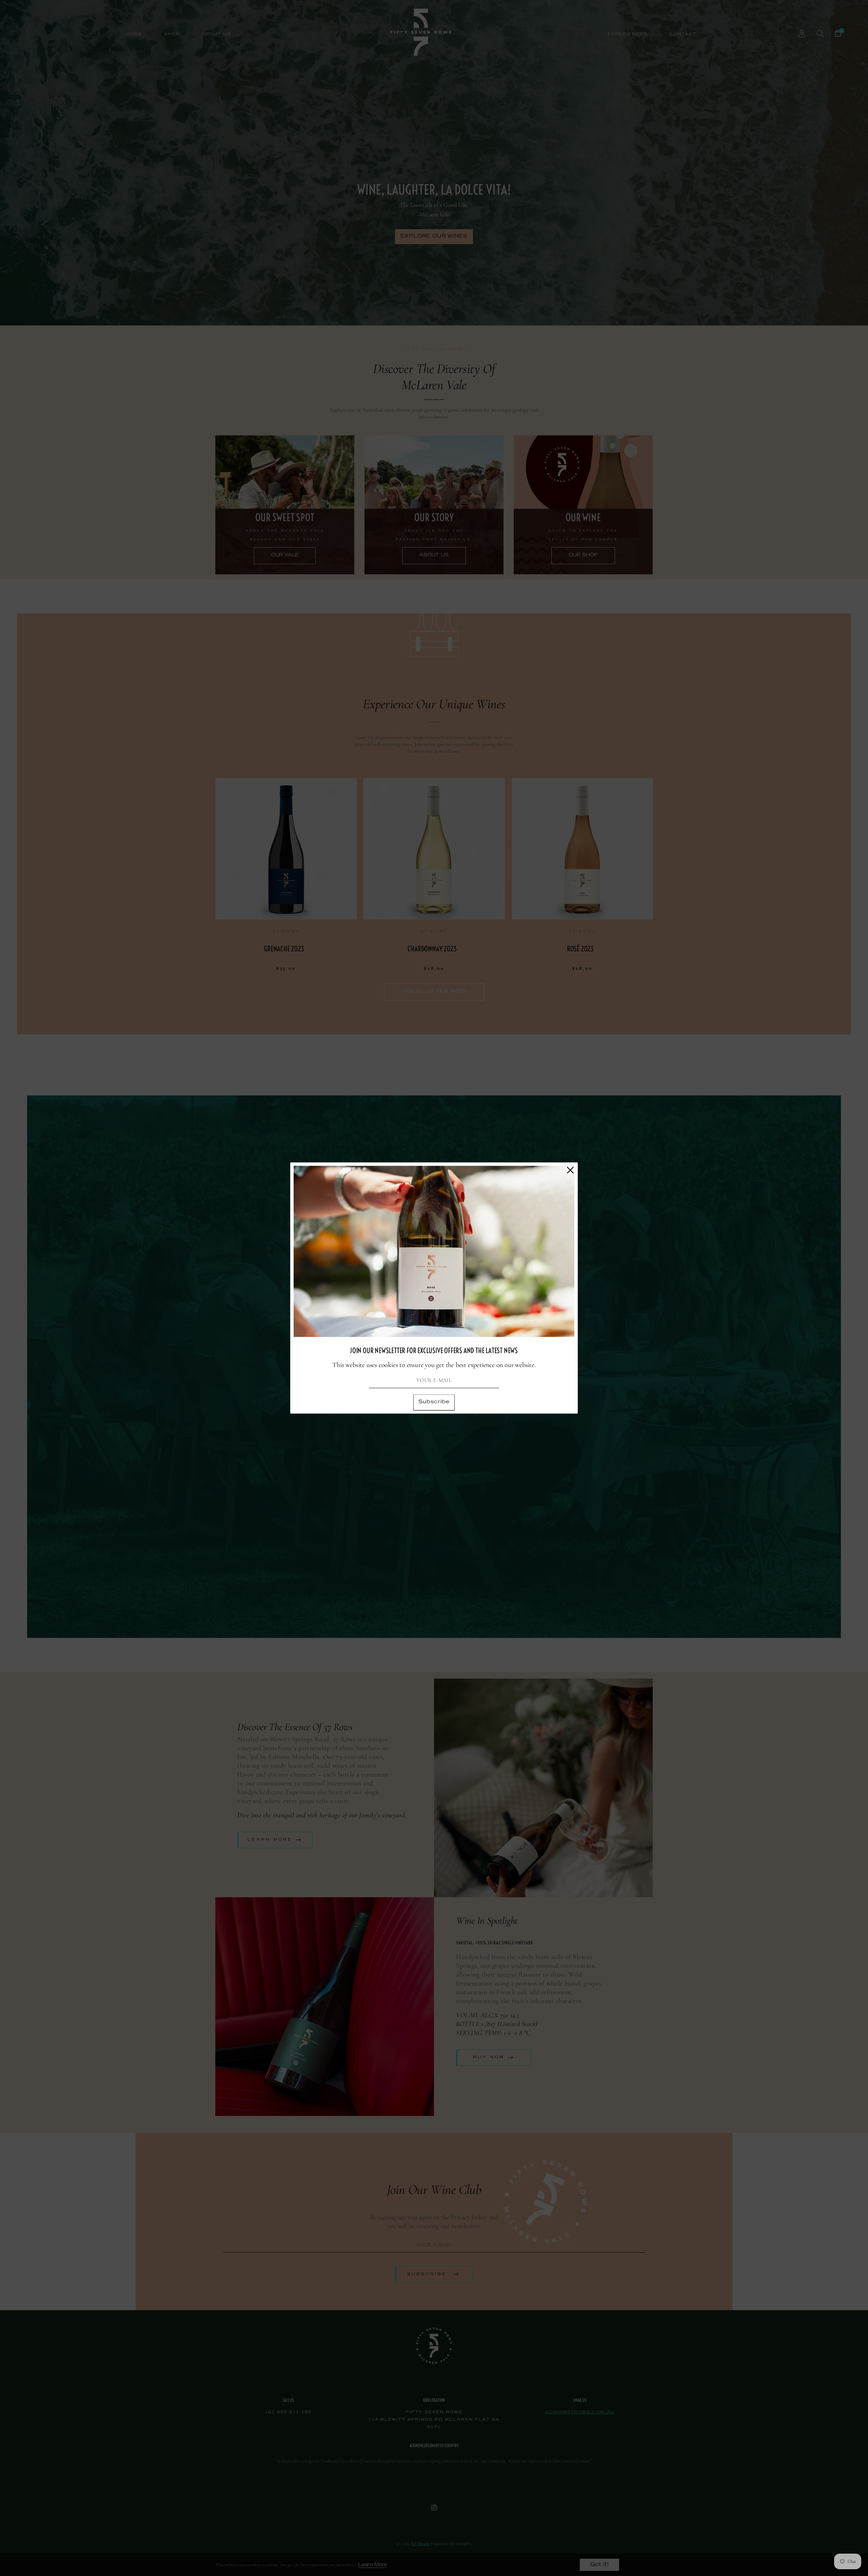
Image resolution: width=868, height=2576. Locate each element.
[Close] (570, 1170)
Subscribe (434, 1402)
